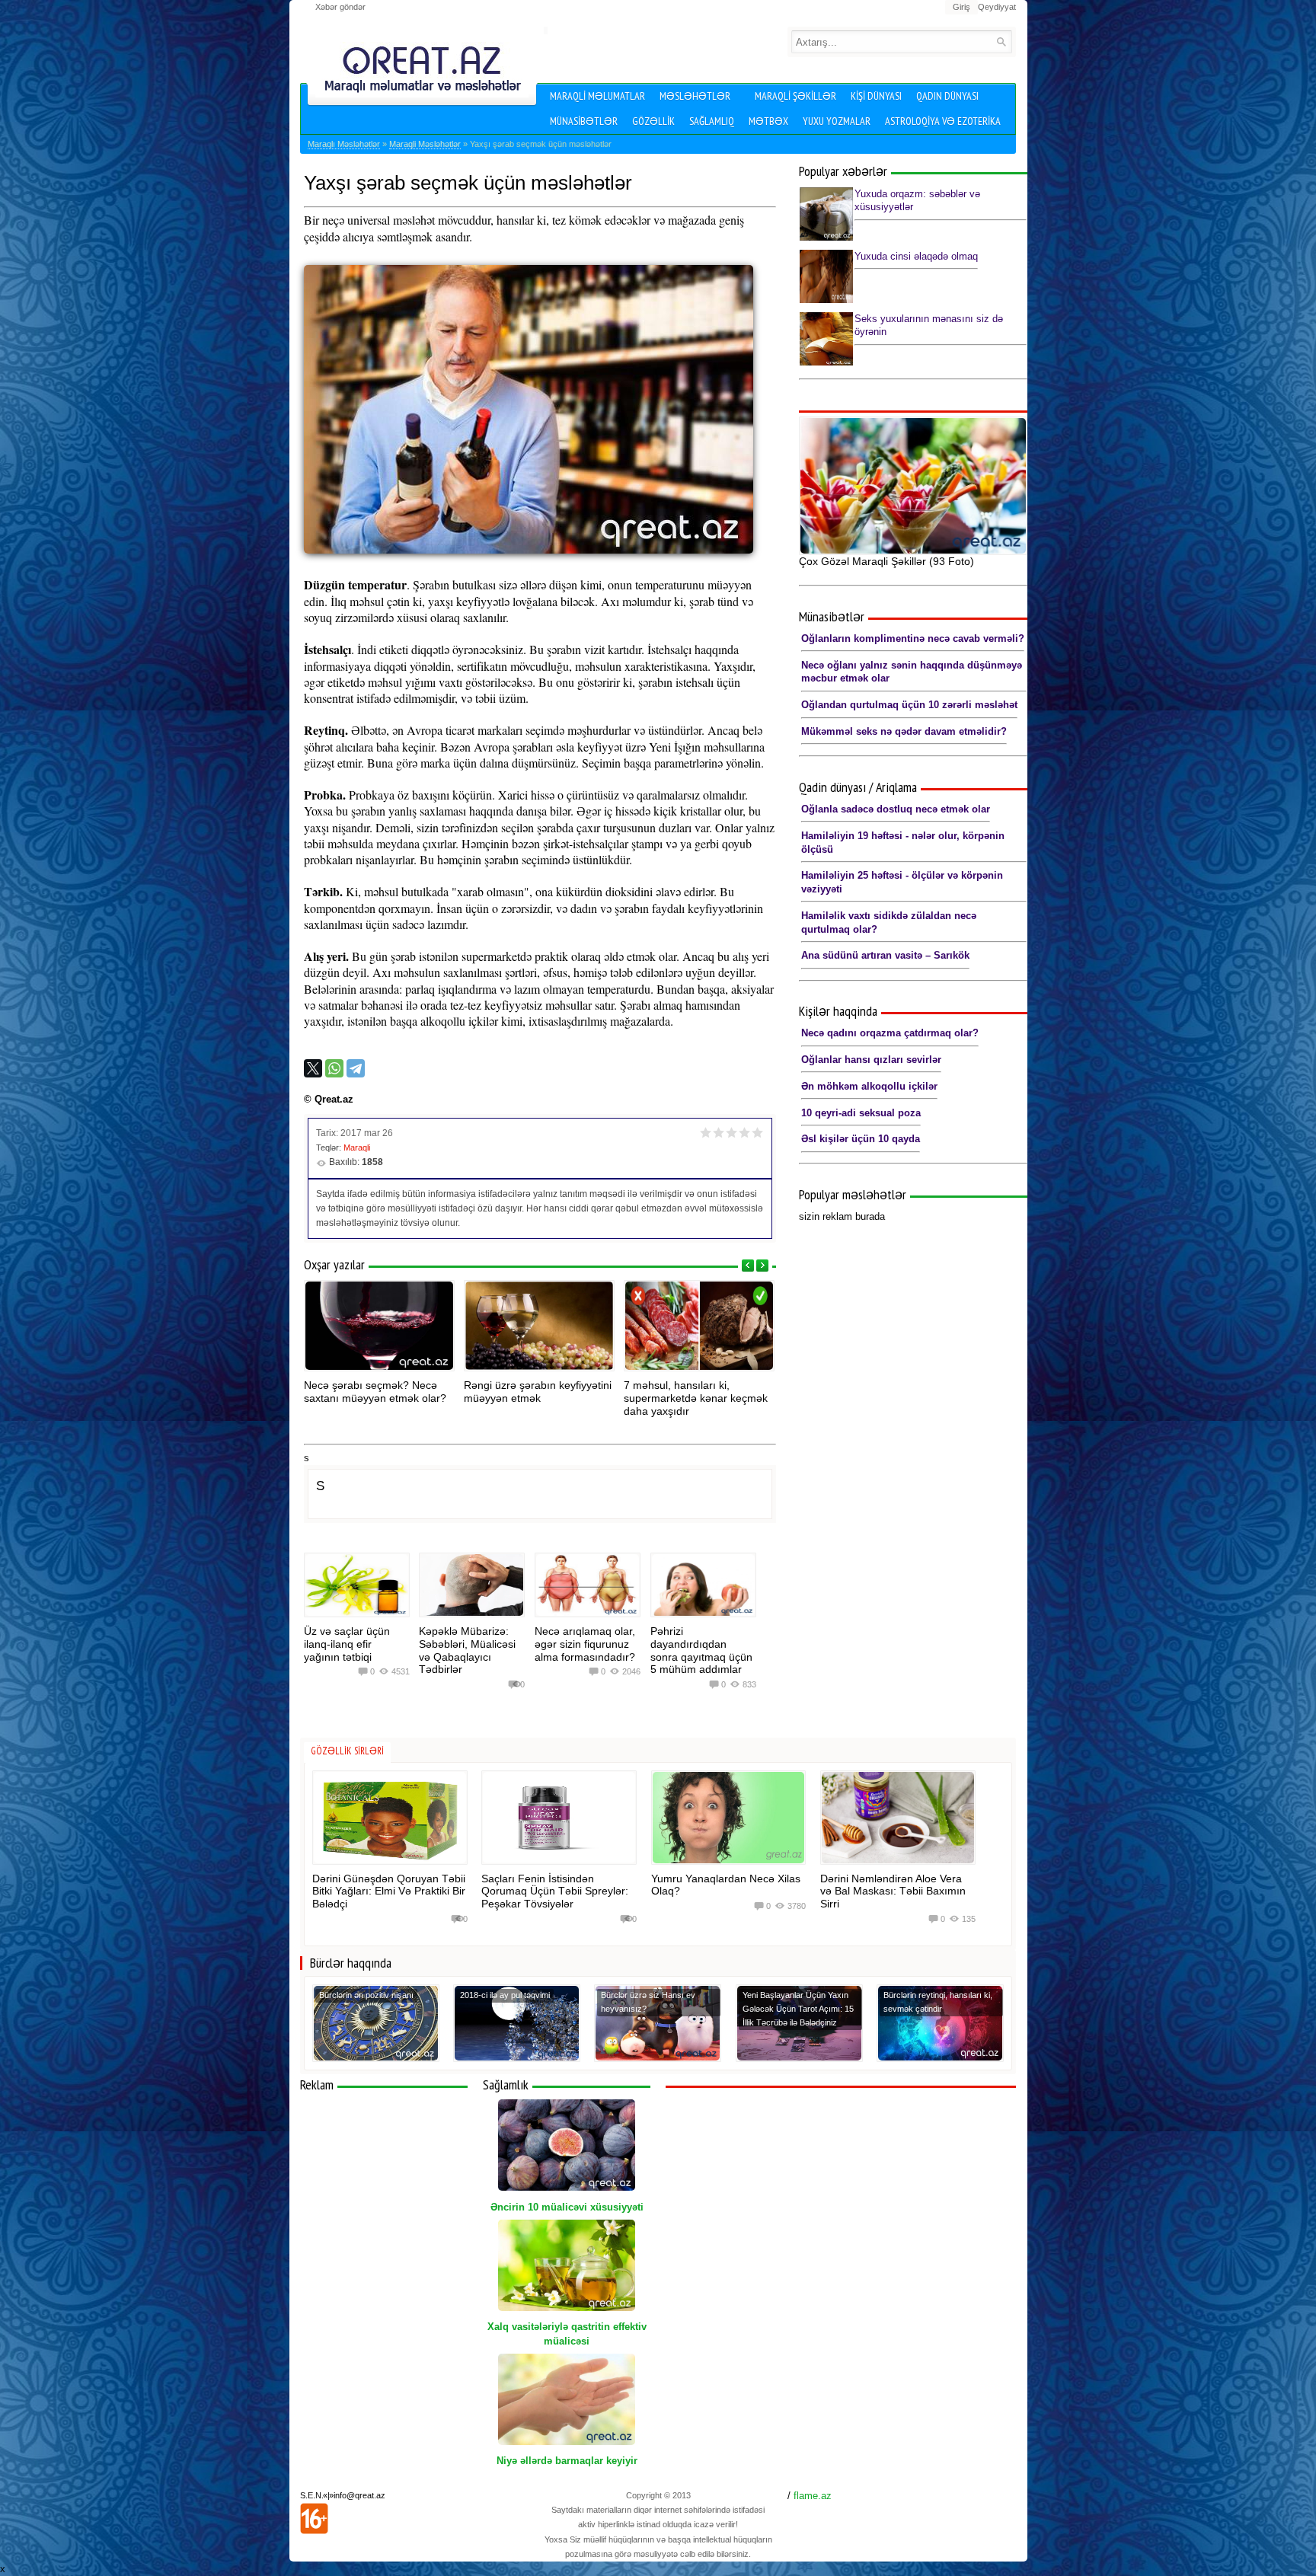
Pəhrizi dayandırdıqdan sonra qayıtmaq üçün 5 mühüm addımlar (701, 1650)
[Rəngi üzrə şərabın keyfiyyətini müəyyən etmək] (539, 1326)
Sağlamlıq (712, 121)
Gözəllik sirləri (347, 1751)
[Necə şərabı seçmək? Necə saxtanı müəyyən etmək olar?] (379, 1326)
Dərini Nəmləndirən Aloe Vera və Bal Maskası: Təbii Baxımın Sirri (893, 1891)
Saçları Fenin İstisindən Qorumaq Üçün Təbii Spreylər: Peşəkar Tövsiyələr (555, 1891)
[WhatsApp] (334, 1068)
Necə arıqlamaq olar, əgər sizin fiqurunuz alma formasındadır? (585, 1644)
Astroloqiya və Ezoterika (943, 121)
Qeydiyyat (997, 7)
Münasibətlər (584, 121)
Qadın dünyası (947, 96)
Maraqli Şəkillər (795, 96)
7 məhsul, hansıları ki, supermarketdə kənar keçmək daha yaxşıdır (696, 1398)
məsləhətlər (695, 96)
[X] (313, 1068)
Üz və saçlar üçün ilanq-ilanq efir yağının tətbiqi (347, 1644)
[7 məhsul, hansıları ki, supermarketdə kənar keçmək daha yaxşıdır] (699, 1326)
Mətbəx (768, 121)
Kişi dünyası (876, 96)
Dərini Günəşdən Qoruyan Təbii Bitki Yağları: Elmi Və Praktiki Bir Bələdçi (389, 1891)
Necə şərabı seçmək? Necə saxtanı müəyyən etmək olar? (375, 1392)
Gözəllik (653, 121)
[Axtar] (1001, 41)
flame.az (813, 2496)
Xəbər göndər (340, 7)
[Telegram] (356, 1068)
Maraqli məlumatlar (597, 96)
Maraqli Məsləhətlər (425, 144)
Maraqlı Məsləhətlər (344, 144)
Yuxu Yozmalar (837, 121)
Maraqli (357, 1148)
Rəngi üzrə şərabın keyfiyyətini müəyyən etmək (538, 1392)
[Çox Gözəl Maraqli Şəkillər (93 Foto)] (913, 486)
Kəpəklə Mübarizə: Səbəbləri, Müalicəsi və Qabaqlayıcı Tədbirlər (467, 1650)
